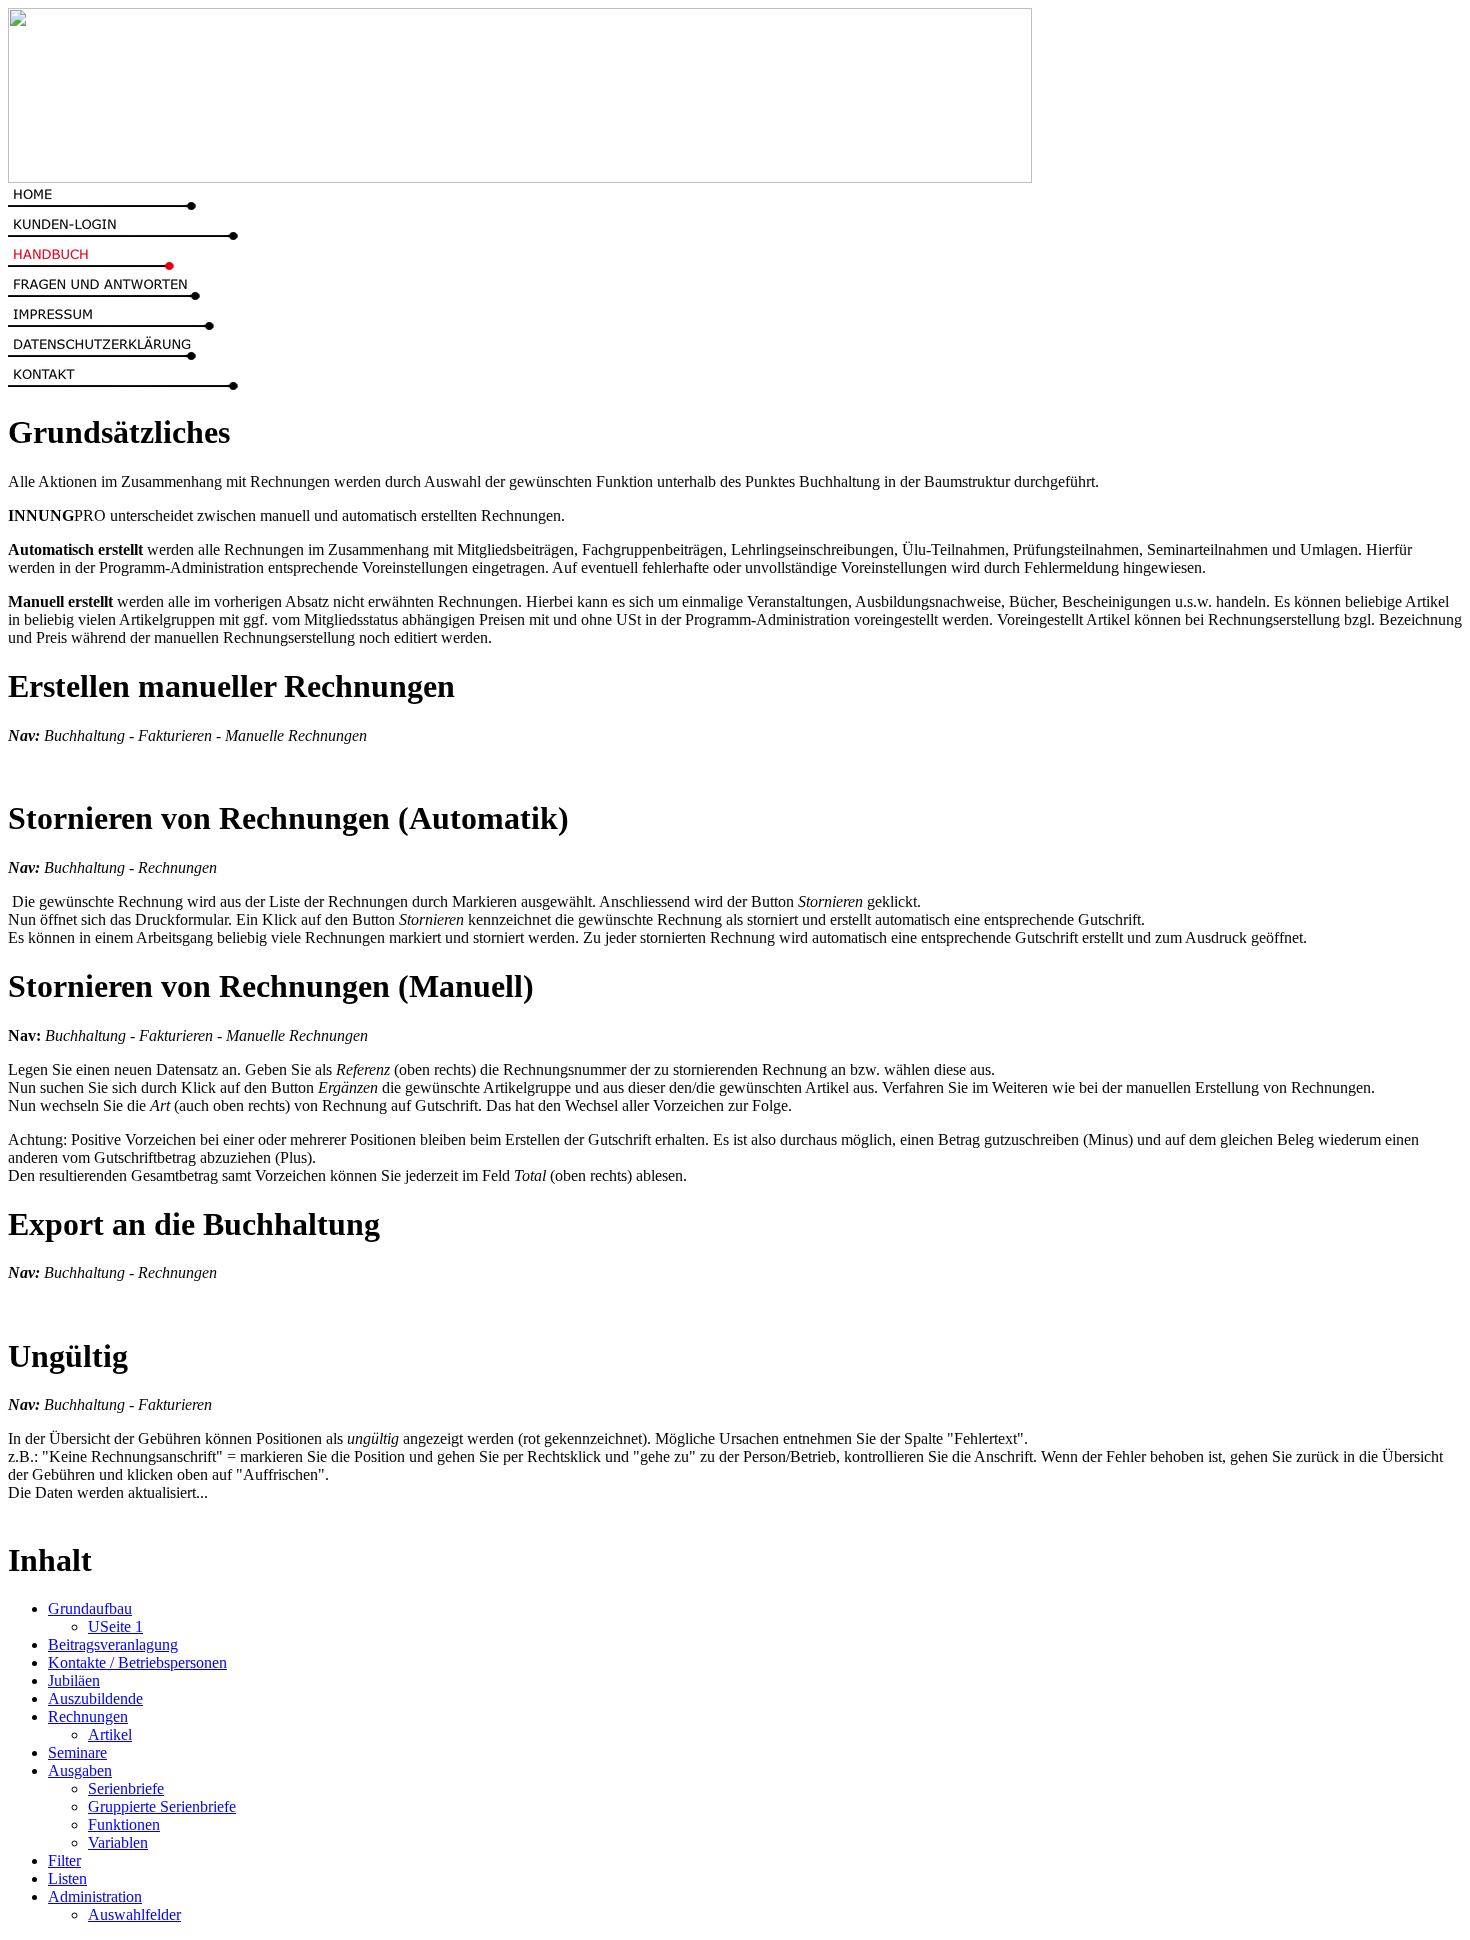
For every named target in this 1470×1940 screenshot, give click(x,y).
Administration (95, 1896)
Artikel (110, 1734)
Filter (64, 1860)
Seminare (77, 1752)
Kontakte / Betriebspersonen (137, 1662)
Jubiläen (74, 1680)
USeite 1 (115, 1626)
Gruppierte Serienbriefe (162, 1806)
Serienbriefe (126, 1788)
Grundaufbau (90, 1608)
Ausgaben (80, 1770)
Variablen (118, 1842)
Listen (67, 1878)
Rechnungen (88, 1716)
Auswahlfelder (134, 1914)
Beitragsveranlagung (113, 1644)
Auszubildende (95, 1698)
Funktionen (124, 1824)
